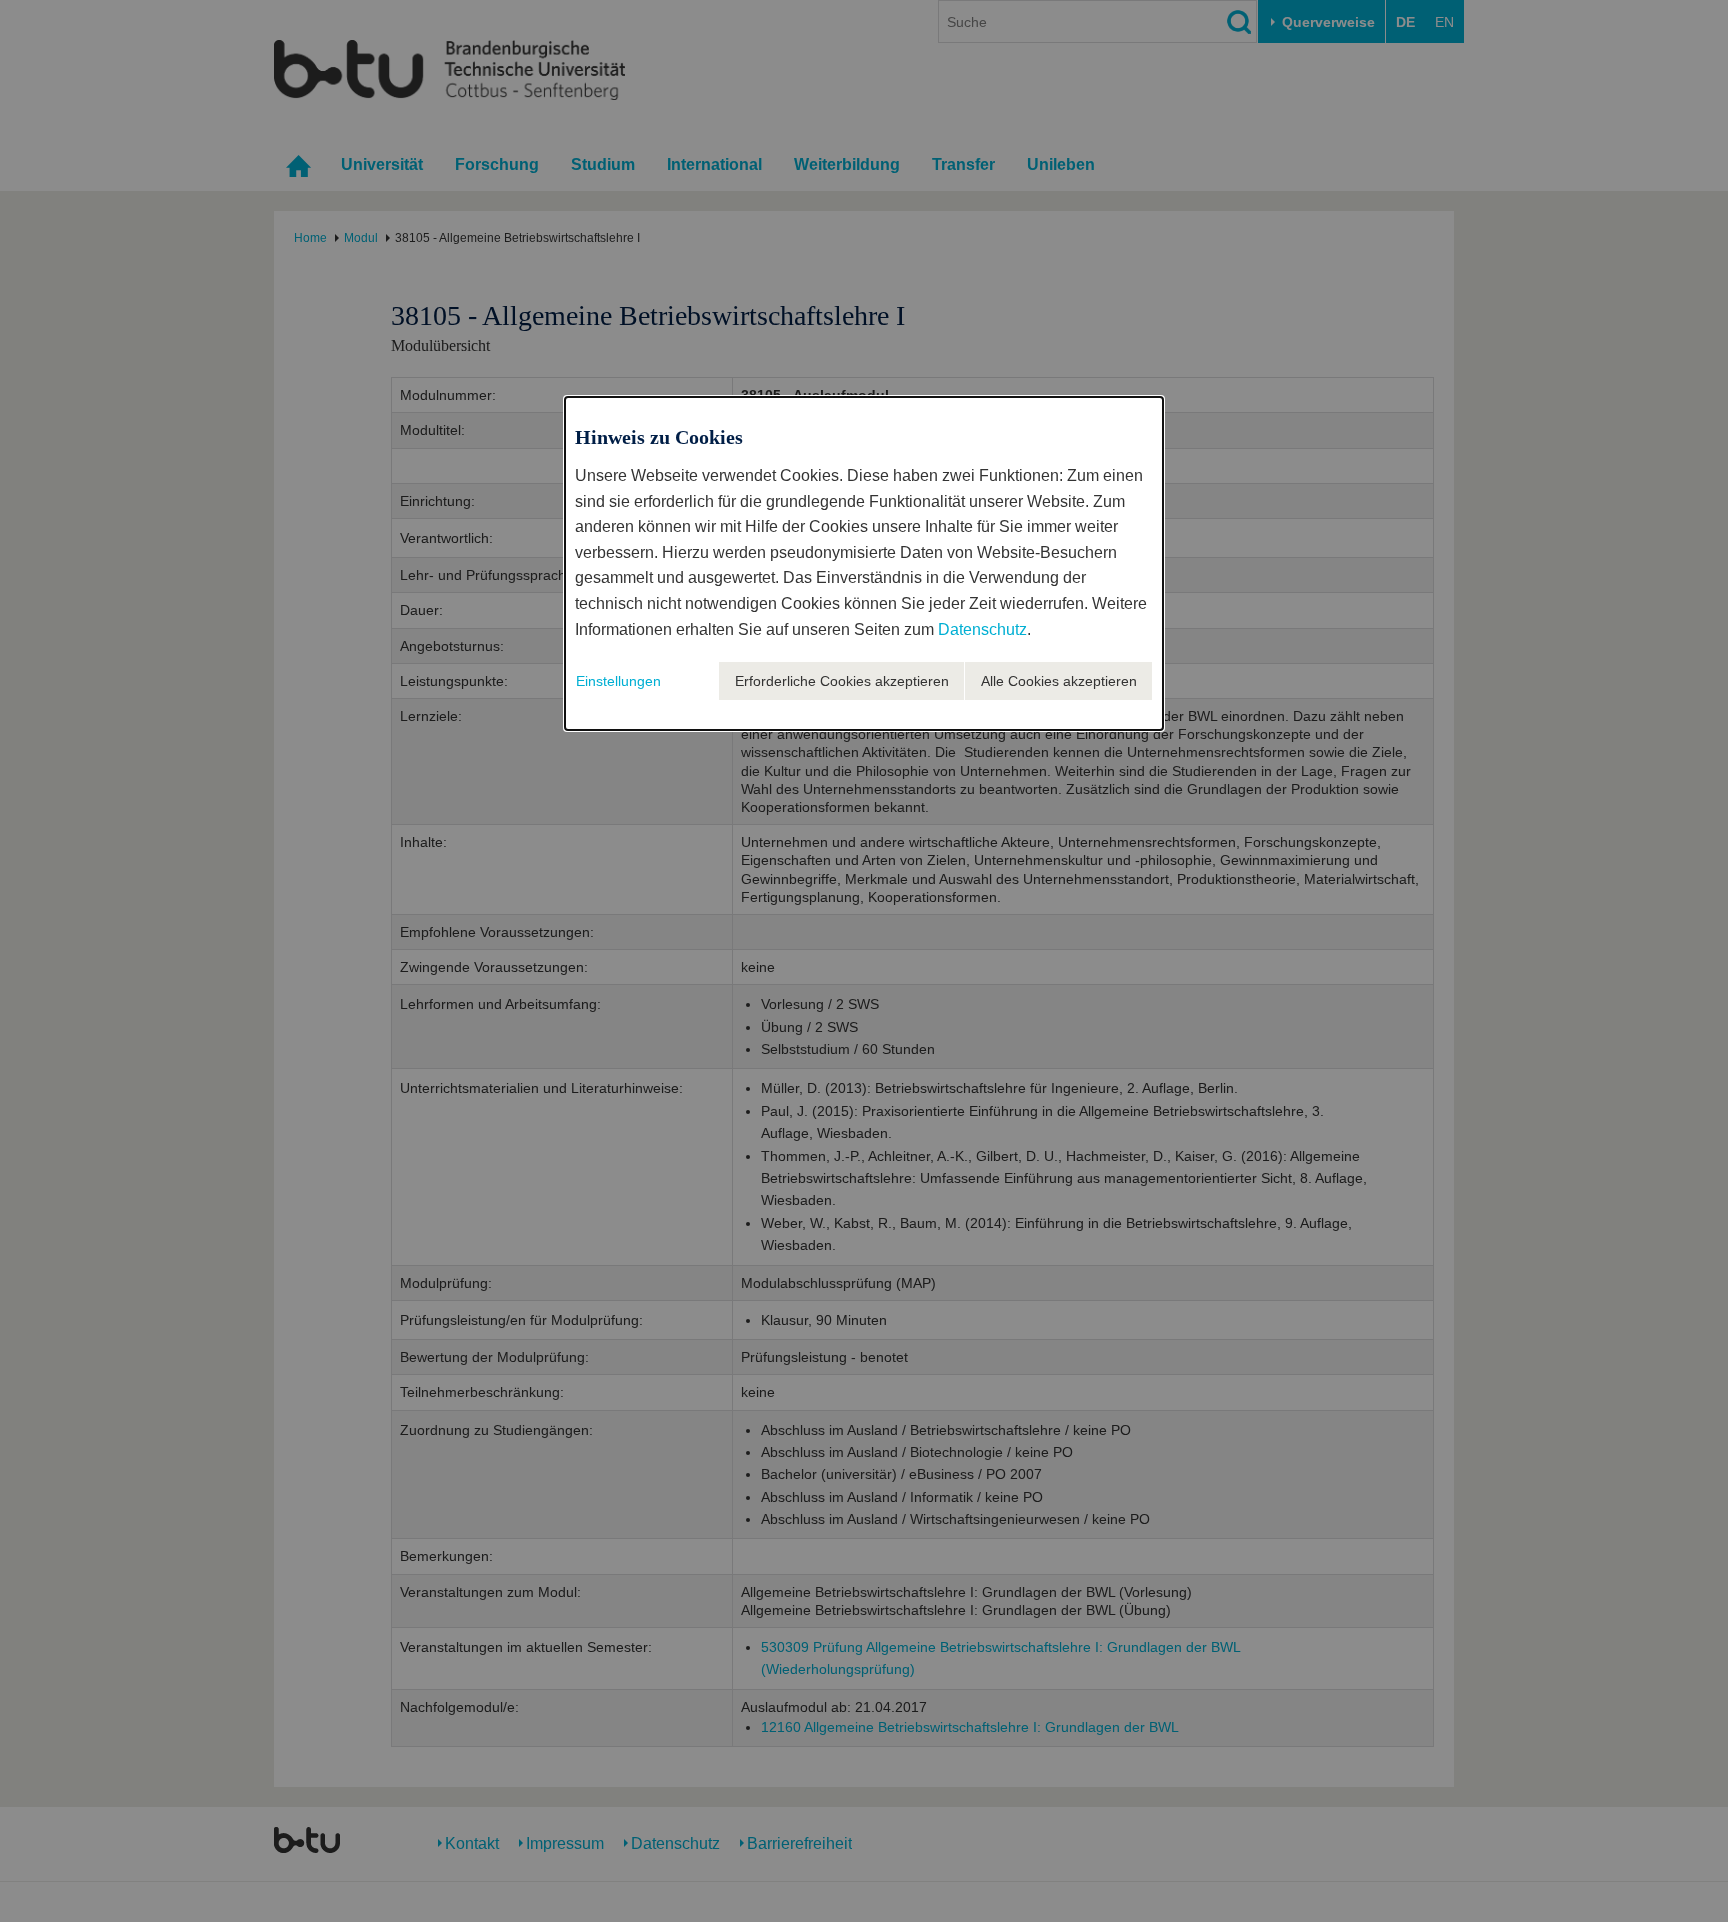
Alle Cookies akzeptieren (1059, 681)
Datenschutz (982, 629)
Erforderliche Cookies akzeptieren (842, 681)
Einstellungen (618, 681)
